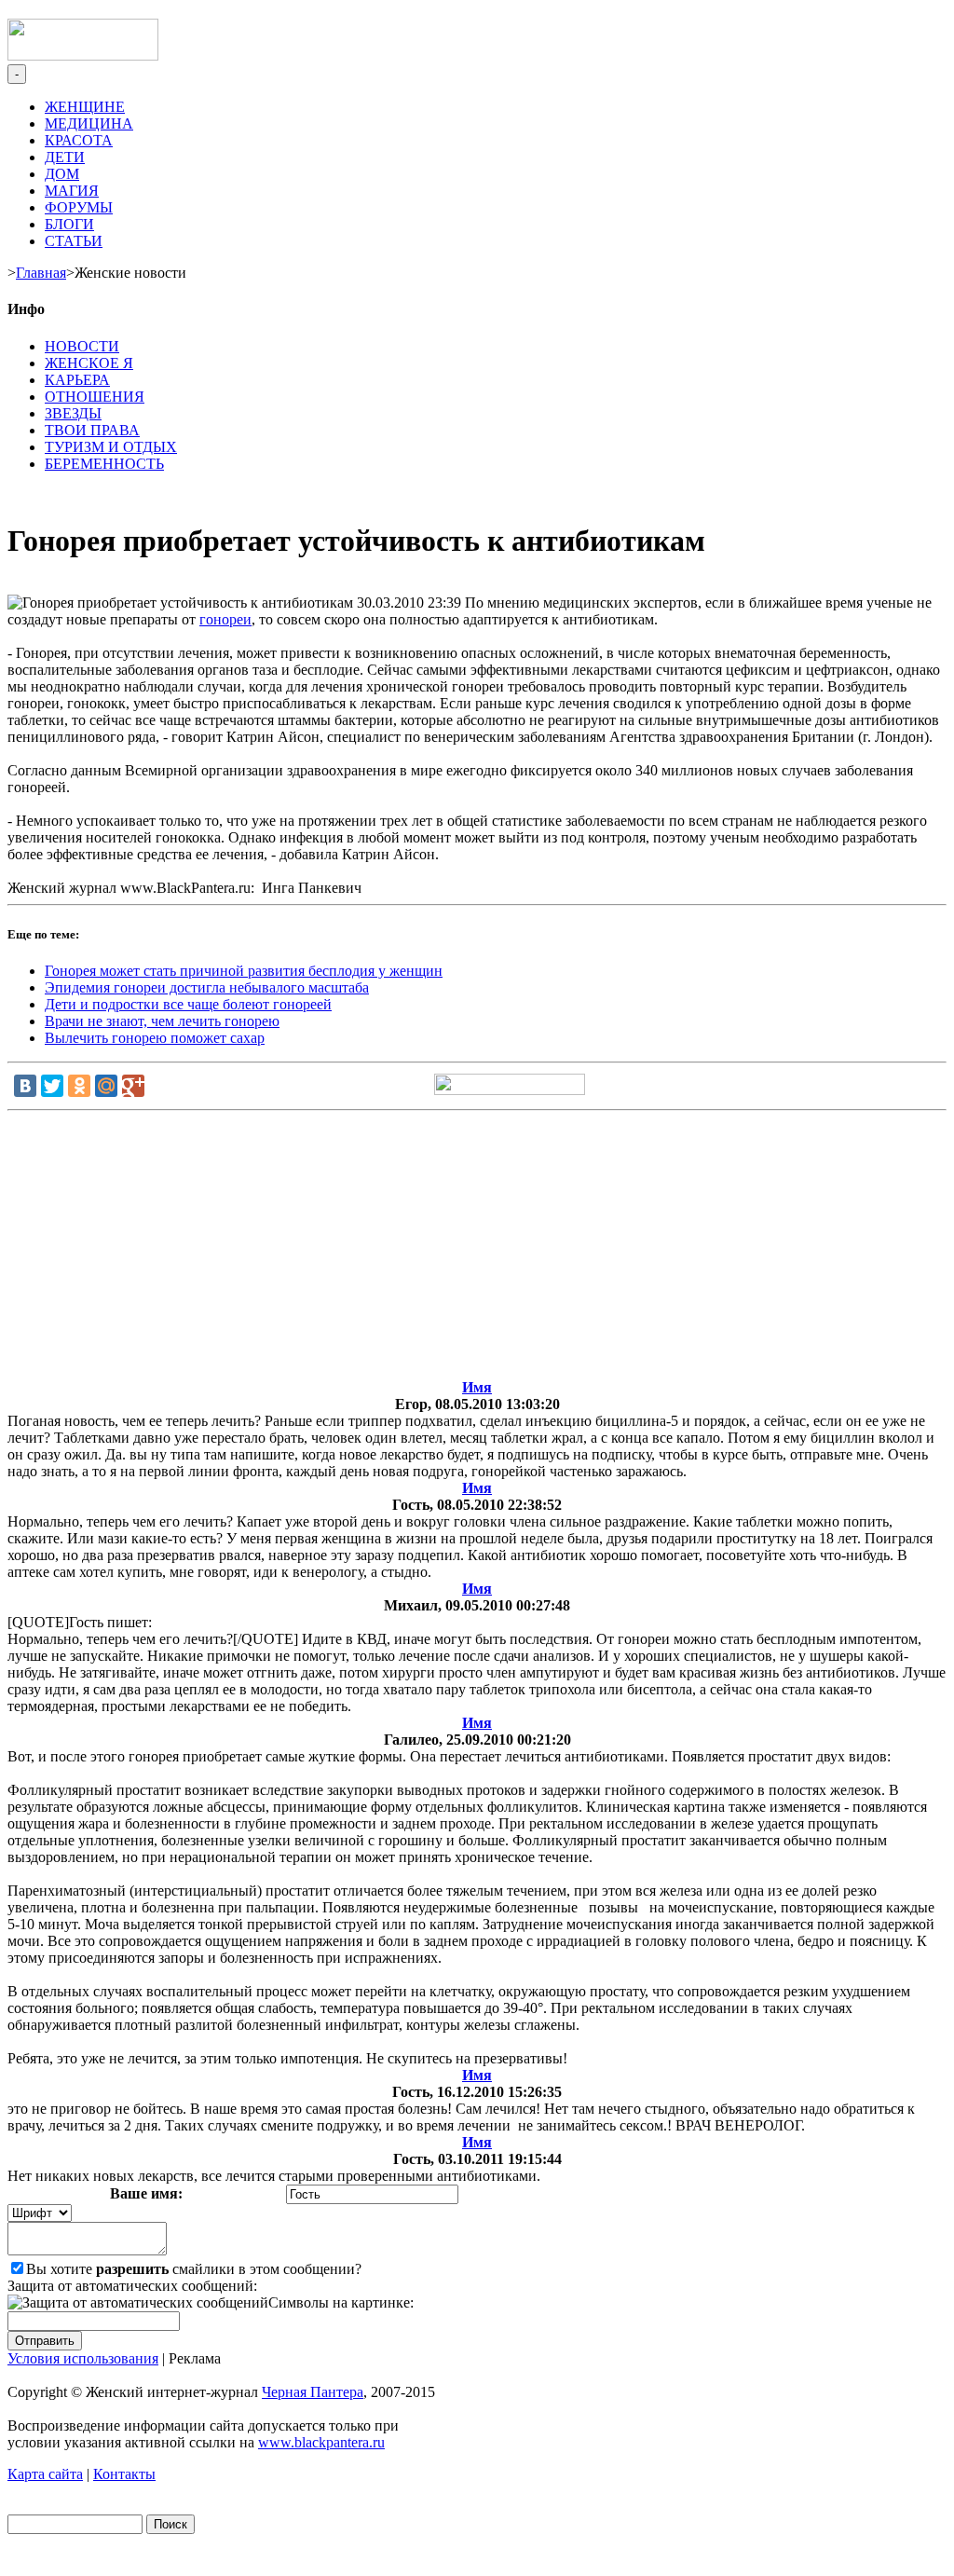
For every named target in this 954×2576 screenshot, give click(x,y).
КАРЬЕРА (77, 380)
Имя (477, 1387)
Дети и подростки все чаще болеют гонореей (188, 1004)
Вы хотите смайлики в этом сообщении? (194, 2269)
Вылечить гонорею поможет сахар (155, 1038)
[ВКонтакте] (25, 1086)
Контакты (124, 2474)
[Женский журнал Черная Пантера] (83, 55)
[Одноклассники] (79, 1086)
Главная (41, 273)
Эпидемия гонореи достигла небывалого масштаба (207, 987)
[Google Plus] (133, 1086)
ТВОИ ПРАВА (92, 430)
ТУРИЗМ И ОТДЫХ (111, 447)
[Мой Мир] (106, 1086)
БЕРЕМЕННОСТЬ (104, 464)
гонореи (225, 619)
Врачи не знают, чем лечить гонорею (162, 1021)
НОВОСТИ (82, 346)
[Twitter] (52, 1086)
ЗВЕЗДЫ (73, 413)
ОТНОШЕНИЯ (95, 397)
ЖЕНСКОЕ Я (89, 363)
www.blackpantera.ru (321, 2442)
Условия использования (83, 2358)
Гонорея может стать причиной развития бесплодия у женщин (244, 971)
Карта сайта (45, 2474)
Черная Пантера (313, 2392)
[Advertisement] (477, 1249)
